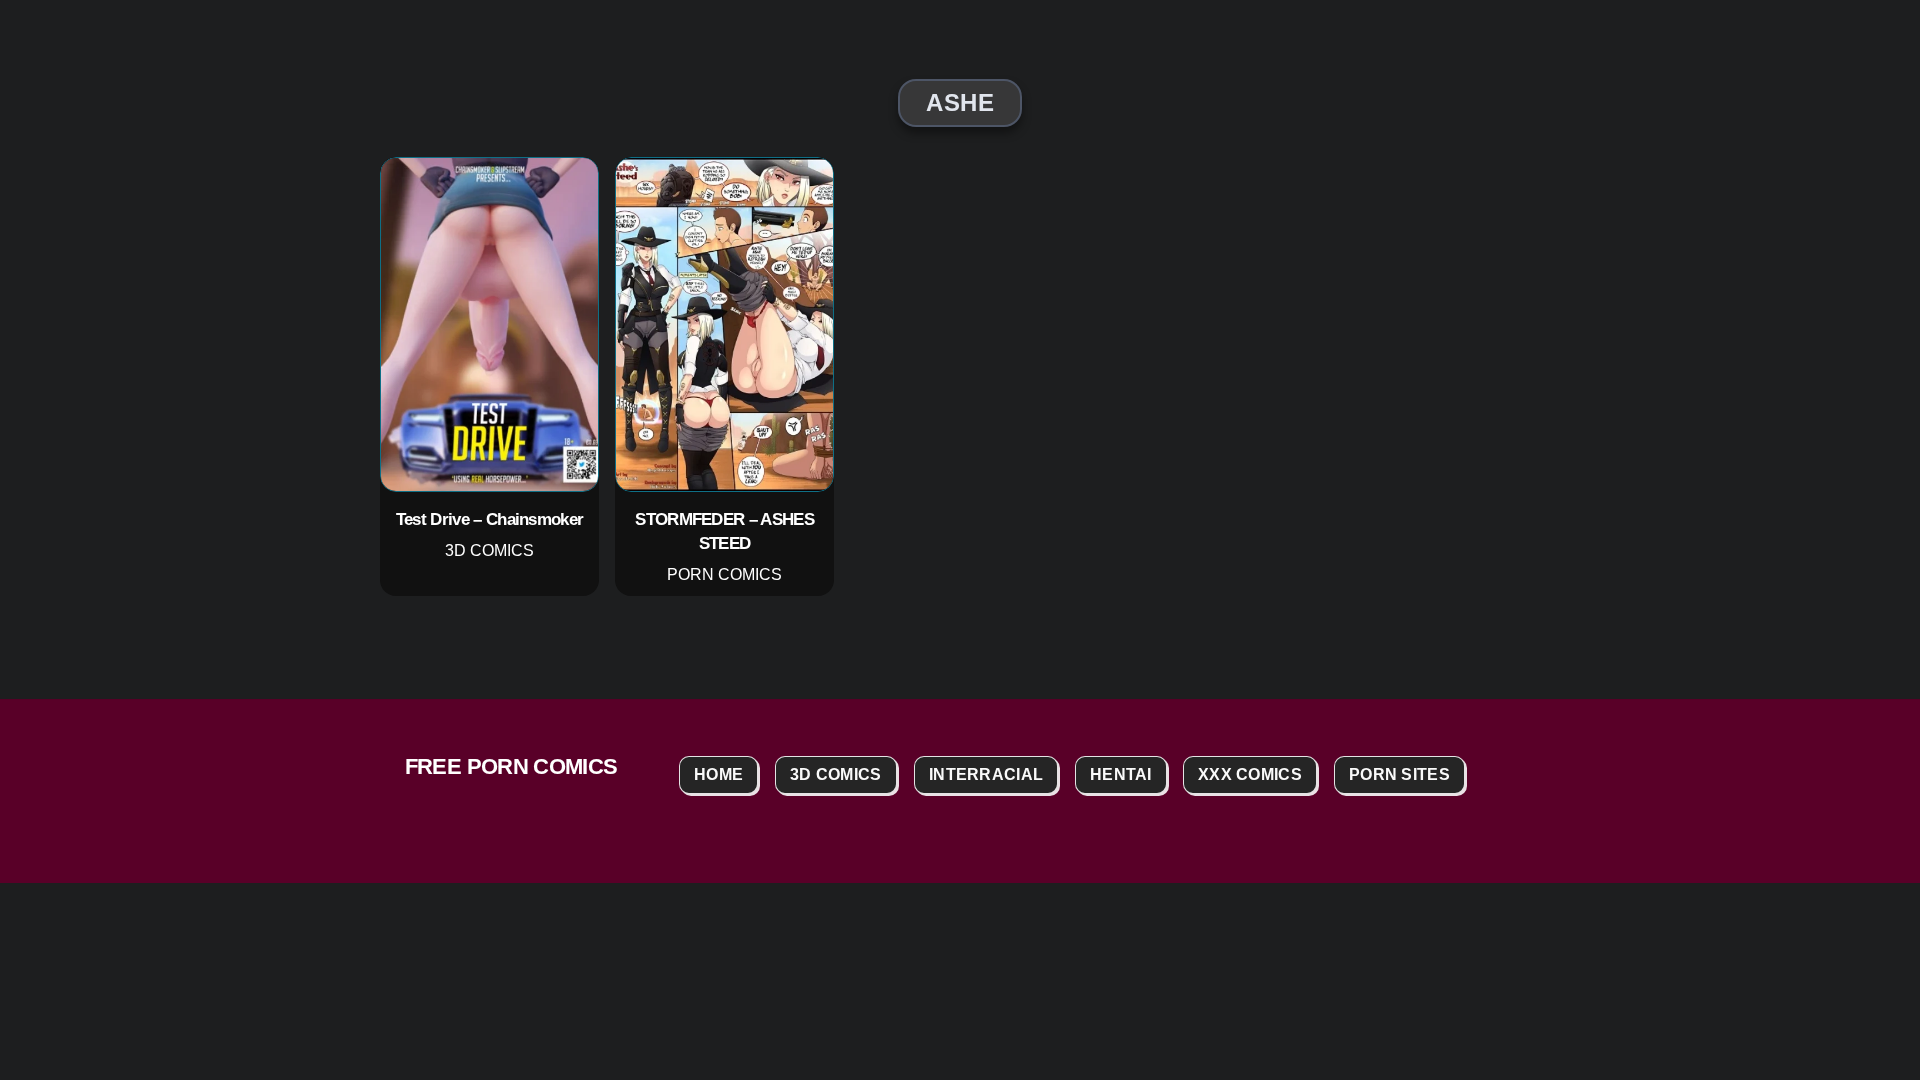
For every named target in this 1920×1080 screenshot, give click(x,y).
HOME (718, 774)
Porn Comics (724, 575)
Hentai (1121, 774)
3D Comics (489, 550)
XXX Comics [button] (1250, 774)
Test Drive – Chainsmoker (489, 519)
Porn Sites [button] (1399, 774)
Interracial (986, 774)
